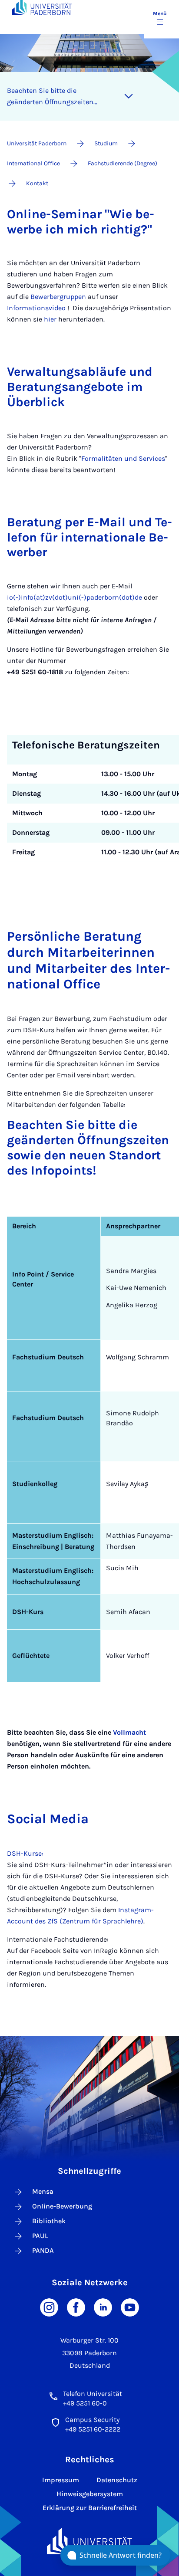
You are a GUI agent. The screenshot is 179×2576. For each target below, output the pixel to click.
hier (50, 319)
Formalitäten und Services (123, 458)
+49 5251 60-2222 (93, 2429)
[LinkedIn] (103, 2307)
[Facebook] (76, 2307)
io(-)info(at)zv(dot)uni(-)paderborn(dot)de (75, 597)
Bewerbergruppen (59, 297)
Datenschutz (117, 2480)
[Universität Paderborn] (89, 2541)
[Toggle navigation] (129, 96)
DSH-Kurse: (25, 1853)
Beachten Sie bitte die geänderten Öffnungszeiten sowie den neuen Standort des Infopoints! (55, 97)
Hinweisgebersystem (90, 2494)
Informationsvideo (36, 308)
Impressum (61, 2480)
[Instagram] (49, 2307)
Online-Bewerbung (62, 2206)
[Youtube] (130, 2307)
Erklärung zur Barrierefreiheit (90, 2508)
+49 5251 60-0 (85, 2403)
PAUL (40, 2236)
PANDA (43, 2250)
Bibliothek (49, 2221)
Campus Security (92, 2420)
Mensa (43, 2191)
